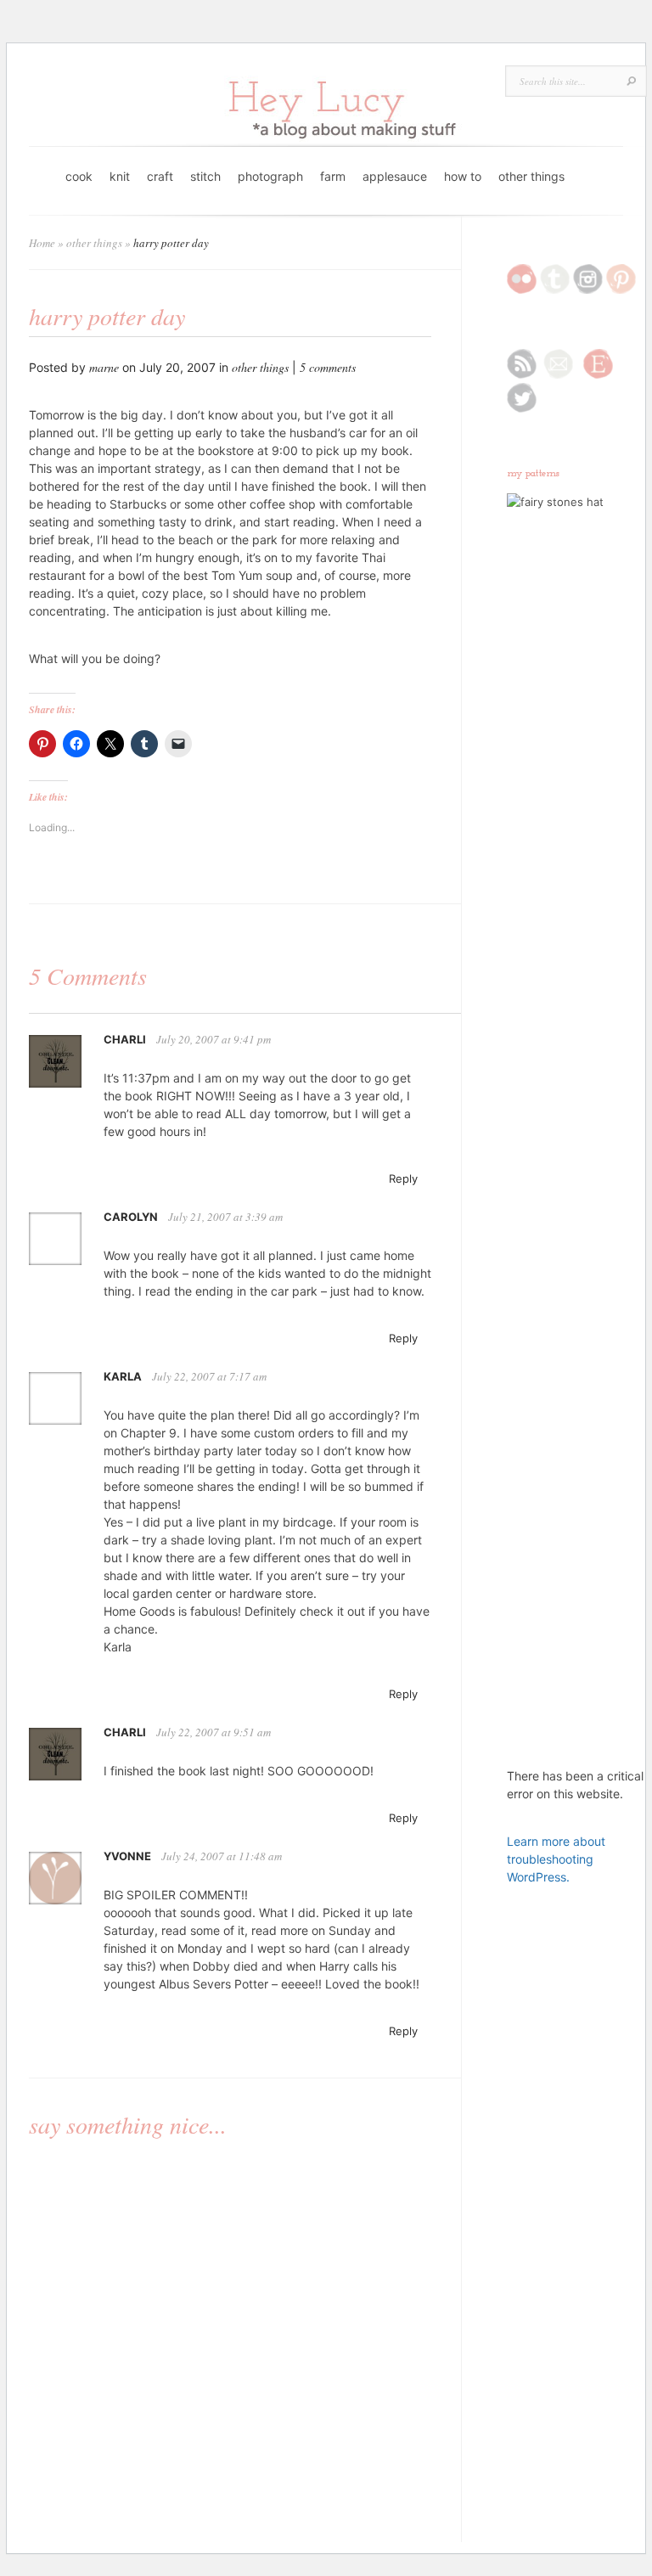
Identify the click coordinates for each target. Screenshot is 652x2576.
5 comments (328, 367)
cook (79, 176)
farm (333, 176)
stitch (205, 176)
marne (104, 367)
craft (160, 176)
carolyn (131, 1217)
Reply (403, 1178)
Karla (123, 1376)
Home (42, 243)
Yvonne (127, 1856)
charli (125, 1039)
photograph (270, 176)
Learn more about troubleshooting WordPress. (556, 1859)
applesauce (395, 176)
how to (463, 176)
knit (120, 176)
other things (531, 176)
